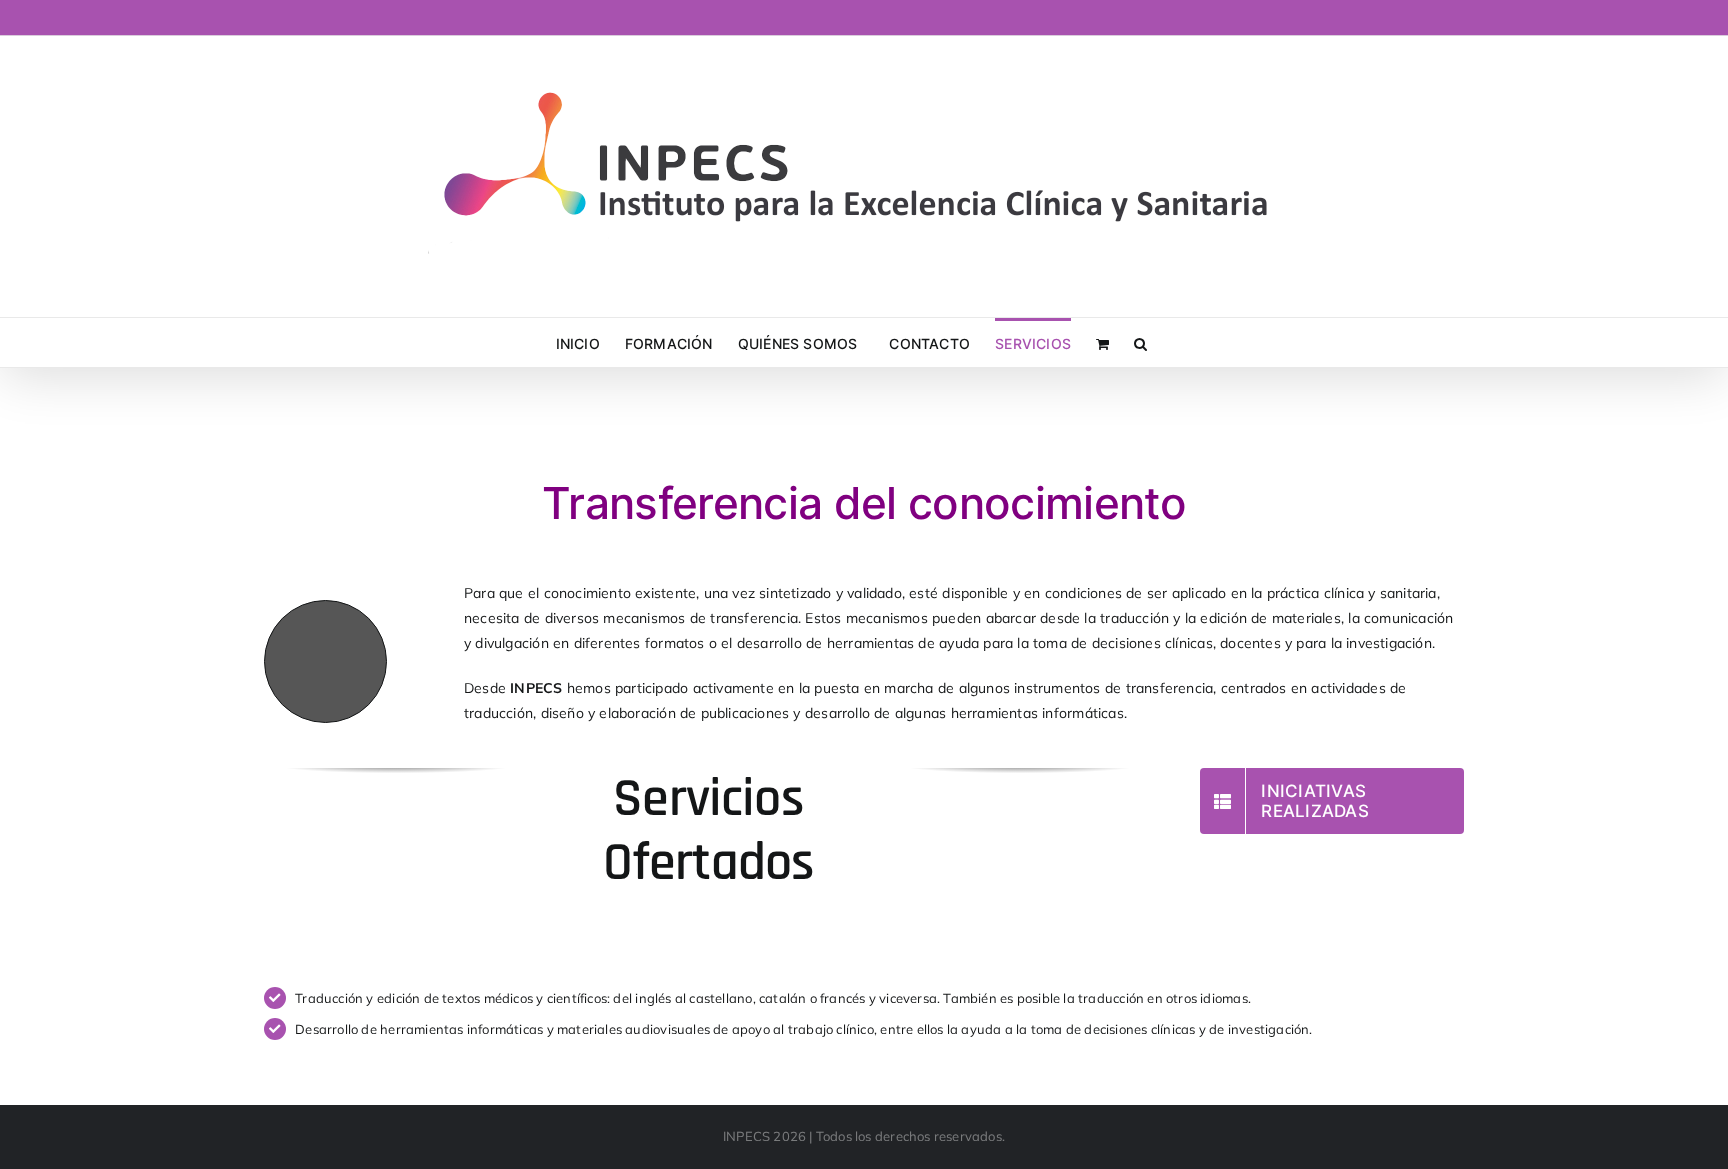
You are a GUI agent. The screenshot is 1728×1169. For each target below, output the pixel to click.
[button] (1140, 342)
